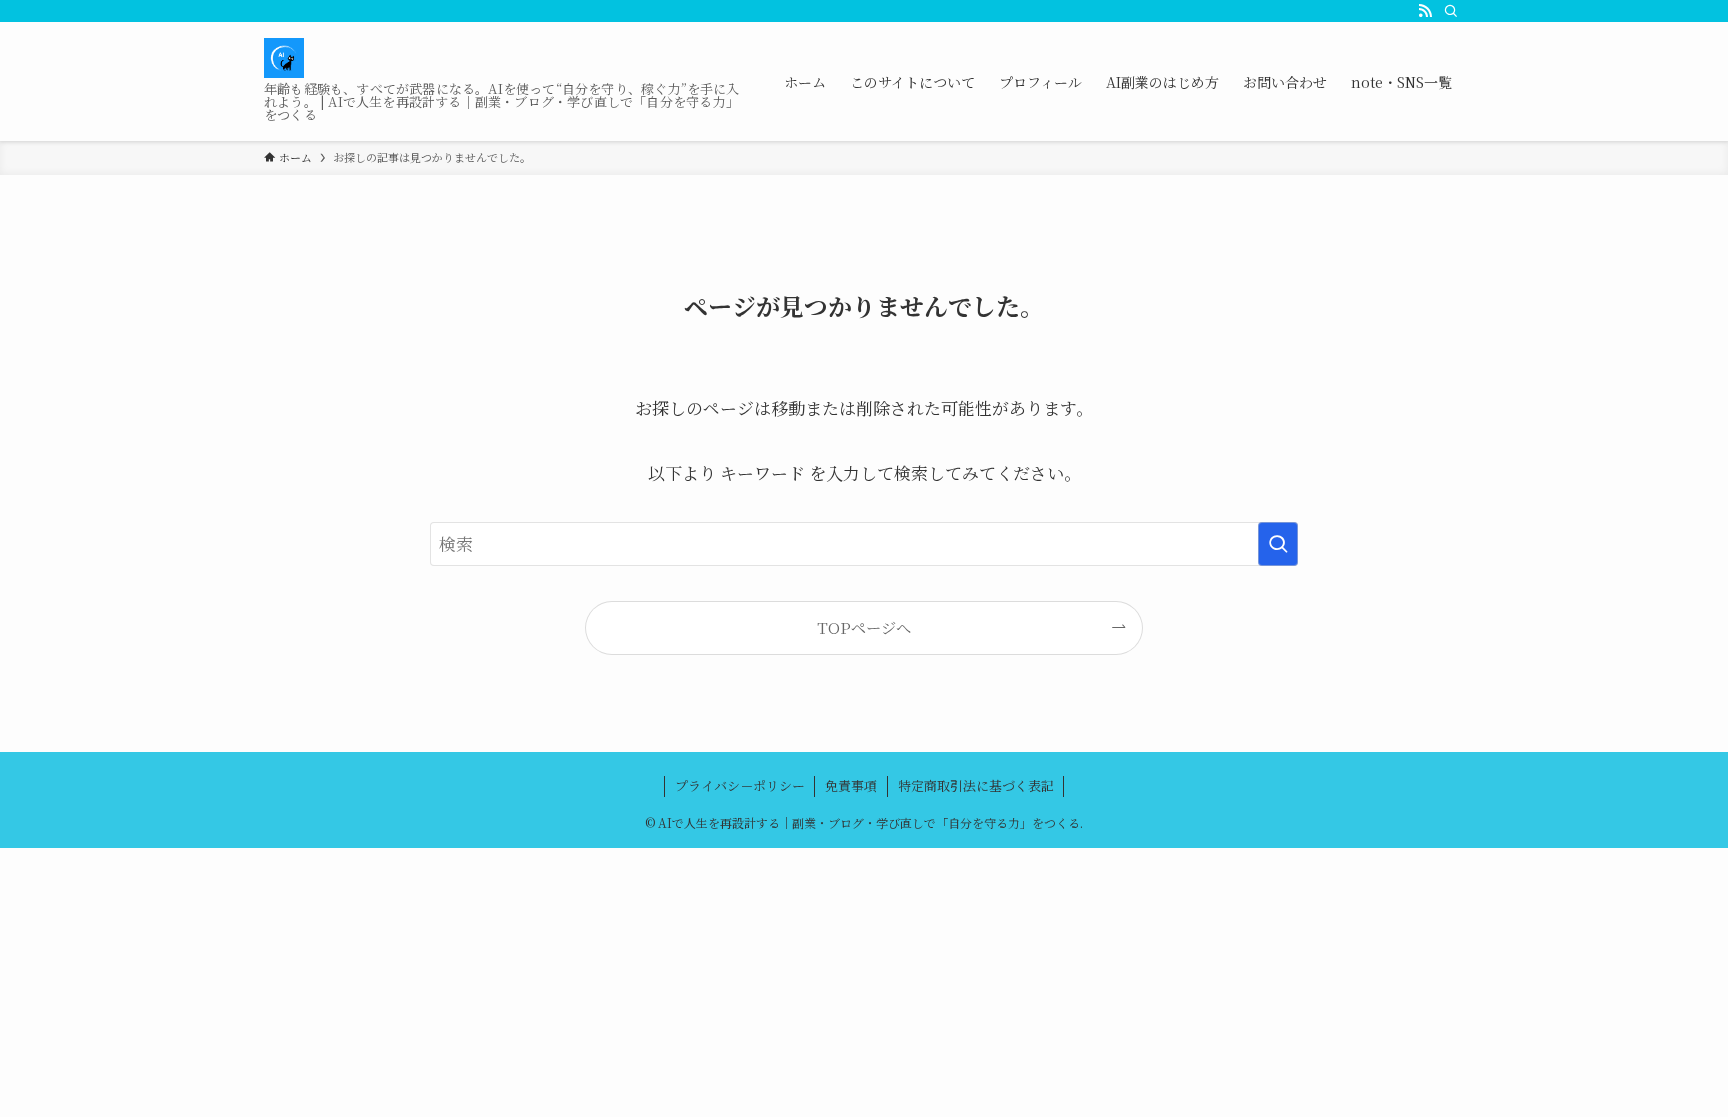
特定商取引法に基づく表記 (976, 785)
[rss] (1425, 11)
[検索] (1451, 11)
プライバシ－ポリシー (740, 785)
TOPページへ (864, 627)
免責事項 (851, 785)
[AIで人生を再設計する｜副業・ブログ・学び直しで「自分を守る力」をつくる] (284, 58)
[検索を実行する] (1278, 544)
